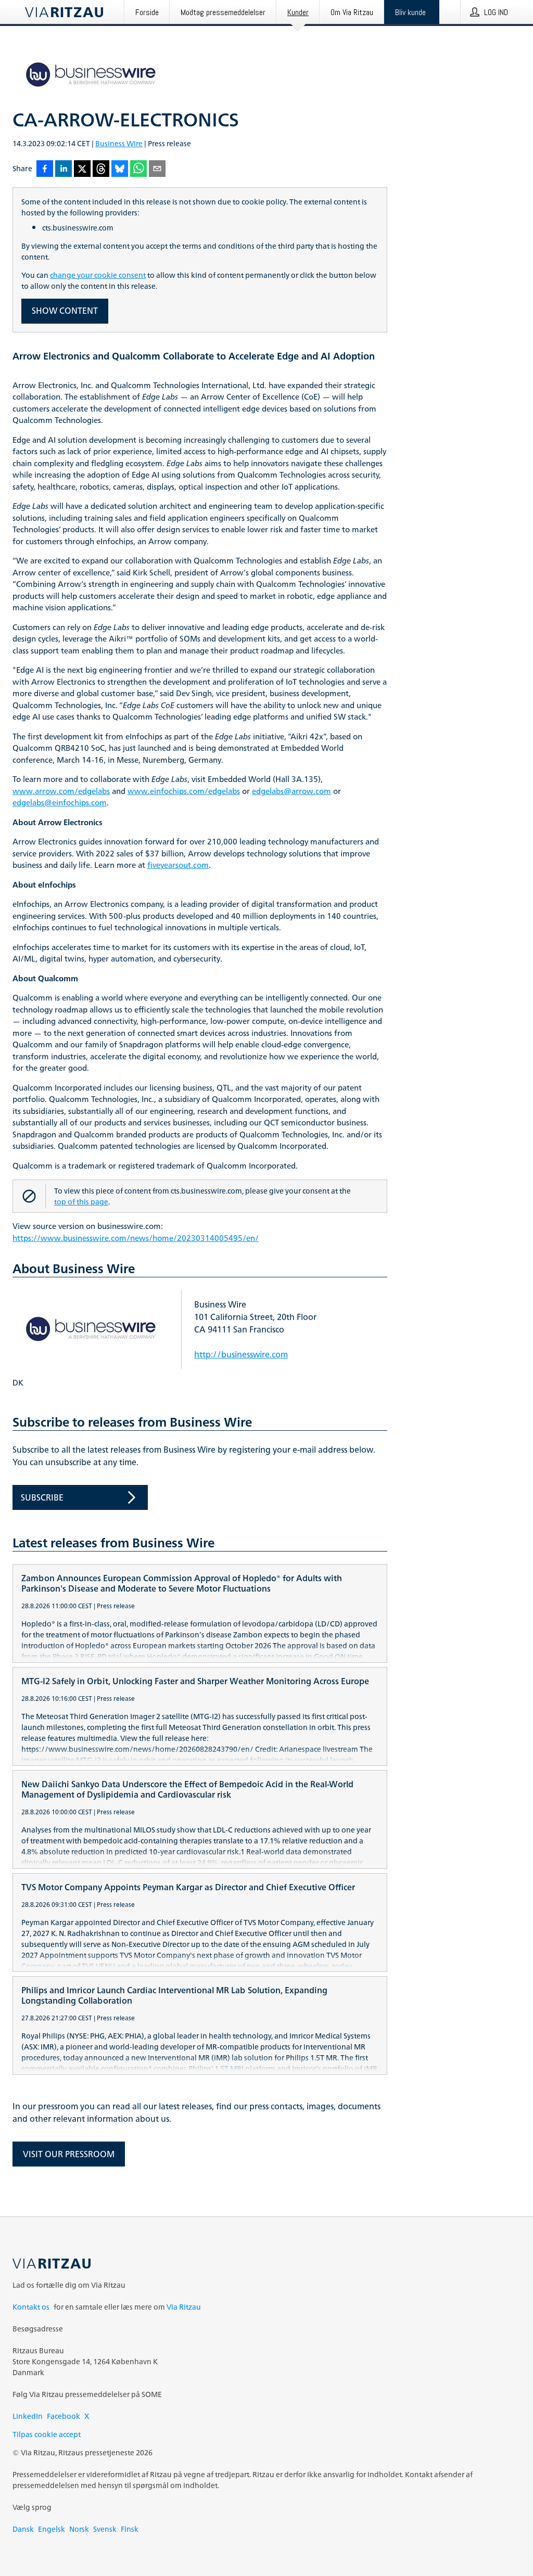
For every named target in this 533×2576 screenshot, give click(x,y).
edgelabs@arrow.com (291, 792)
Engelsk (52, 2529)
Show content (65, 311)
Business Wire (119, 143)
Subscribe (42, 1497)
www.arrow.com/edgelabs (61, 792)
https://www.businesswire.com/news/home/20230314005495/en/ (136, 1239)
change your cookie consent (98, 275)
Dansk (23, 2529)
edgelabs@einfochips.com (60, 803)
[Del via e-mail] (157, 169)
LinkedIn (28, 2416)
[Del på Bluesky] (120, 169)
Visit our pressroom (69, 2154)
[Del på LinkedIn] (64, 169)
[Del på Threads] (101, 169)
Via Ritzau (184, 2307)
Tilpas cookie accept (47, 2434)
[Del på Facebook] (45, 169)
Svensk (105, 2529)
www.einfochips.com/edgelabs (184, 792)
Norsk (79, 2529)
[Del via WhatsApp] (138, 169)
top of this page (81, 1202)
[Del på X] (82, 169)
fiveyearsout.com (178, 866)
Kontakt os (31, 2307)
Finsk (130, 2529)
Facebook (64, 2416)
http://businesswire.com (241, 1354)
